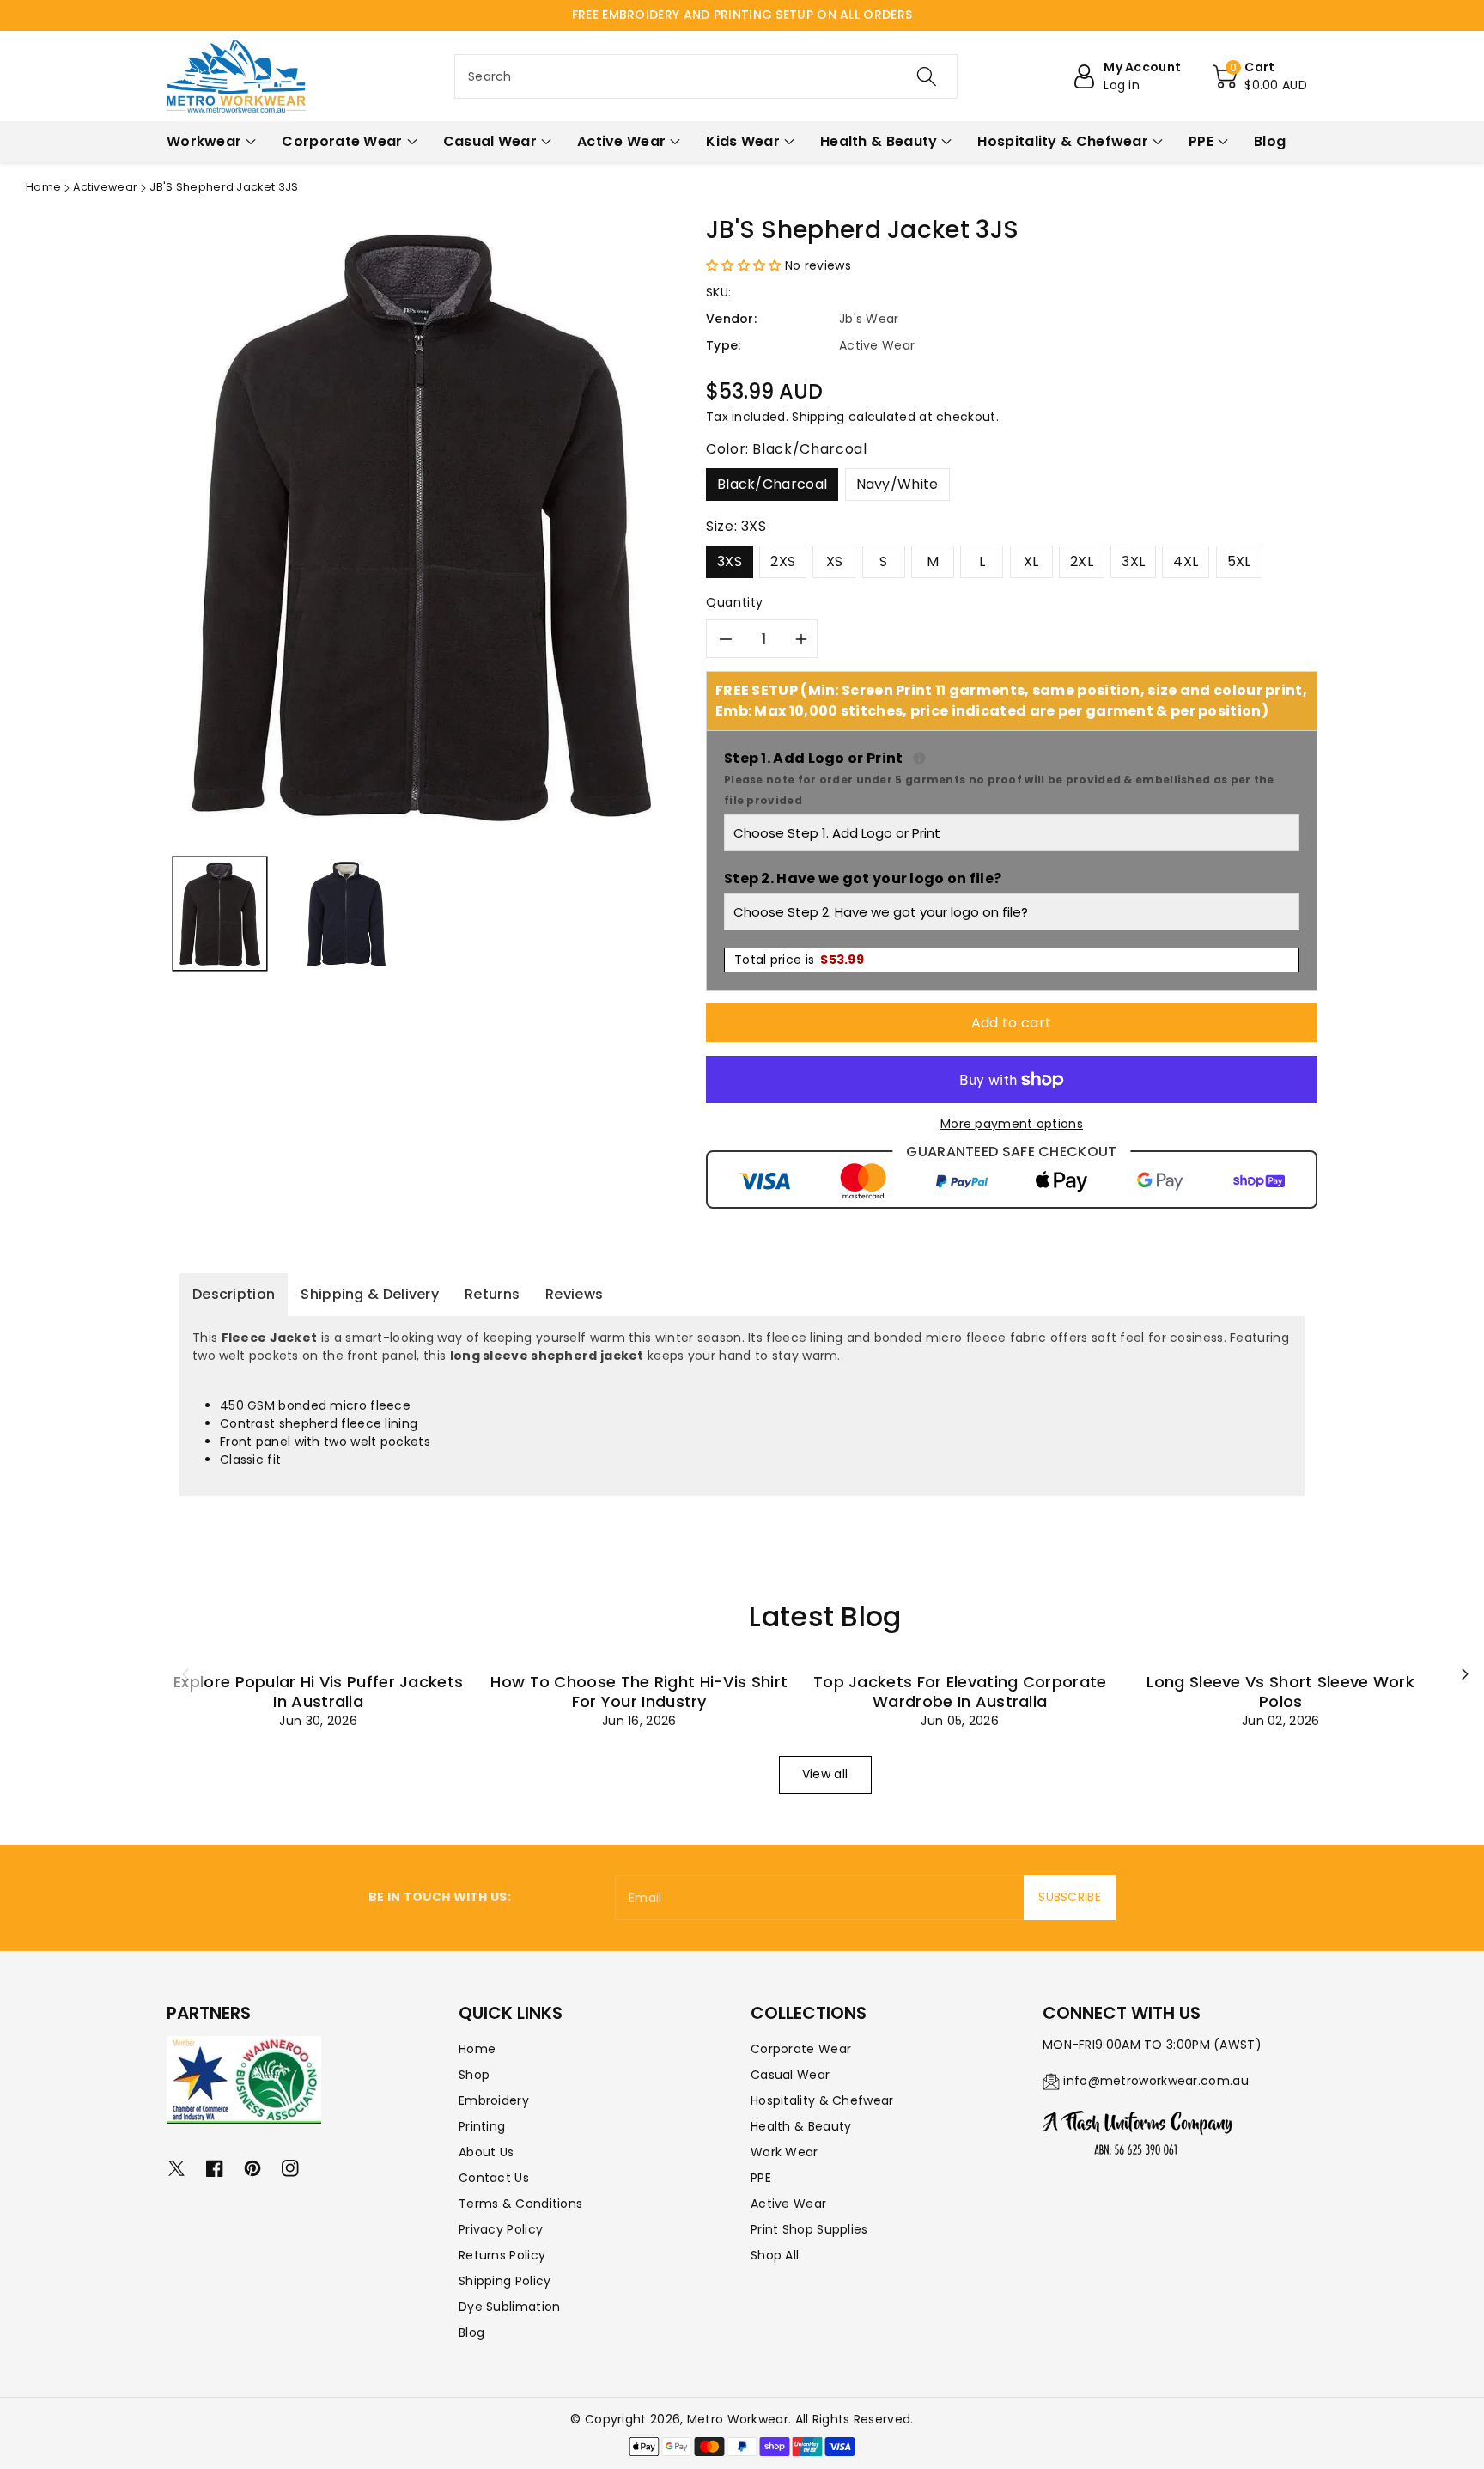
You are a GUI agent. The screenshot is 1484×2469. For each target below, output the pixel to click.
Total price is (799, 960)
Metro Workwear (738, 2419)
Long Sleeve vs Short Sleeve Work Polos (1280, 1692)
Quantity (735, 602)
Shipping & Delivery (370, 1294)
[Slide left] (185, 1673)
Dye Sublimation (510, 2307)
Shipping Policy (505, 2281)
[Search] (927, 76)
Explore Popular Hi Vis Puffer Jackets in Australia (318, 1692)
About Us (486, 2152)
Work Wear (785, 2152)
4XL (1186, 561)
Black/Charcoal (772, 484)
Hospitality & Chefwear (822, 2100)
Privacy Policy (501, 2229)
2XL (1082, 561)
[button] (1260, 76)
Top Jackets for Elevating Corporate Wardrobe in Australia (960, 1692)
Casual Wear (790, 2075)
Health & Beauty (801, 2126)
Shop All (775, 2255)
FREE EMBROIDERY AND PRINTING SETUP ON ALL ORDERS (742, 15)
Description (234, 1294)
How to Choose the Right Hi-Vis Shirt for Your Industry (639, 1692)
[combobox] (706, 76)
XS (835, 561)
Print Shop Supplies (809, 2229)
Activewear (105, 187)
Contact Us (494, 2178)
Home (43, 187)
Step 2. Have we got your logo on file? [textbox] (863, 878)
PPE (761, 2178)
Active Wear (788, 2204)
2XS (783, 561)
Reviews (574, 1294)
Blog (471, 2332)
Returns (492, 1294)
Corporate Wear (801, 2049)
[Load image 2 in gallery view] (346, 914)
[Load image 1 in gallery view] (220, 914)
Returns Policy (502, 2255)
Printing (482, 2126)
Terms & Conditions (520, 2204)
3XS (730, 561)
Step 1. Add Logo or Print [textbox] (1012, 778)
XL (1031, 561)
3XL (1133, 561)
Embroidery (494, 2100)
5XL (1239, 561)
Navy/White (897, 484)
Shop (474, 2075)
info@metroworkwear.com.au (1156, 2081)
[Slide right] (1465, 1673)
